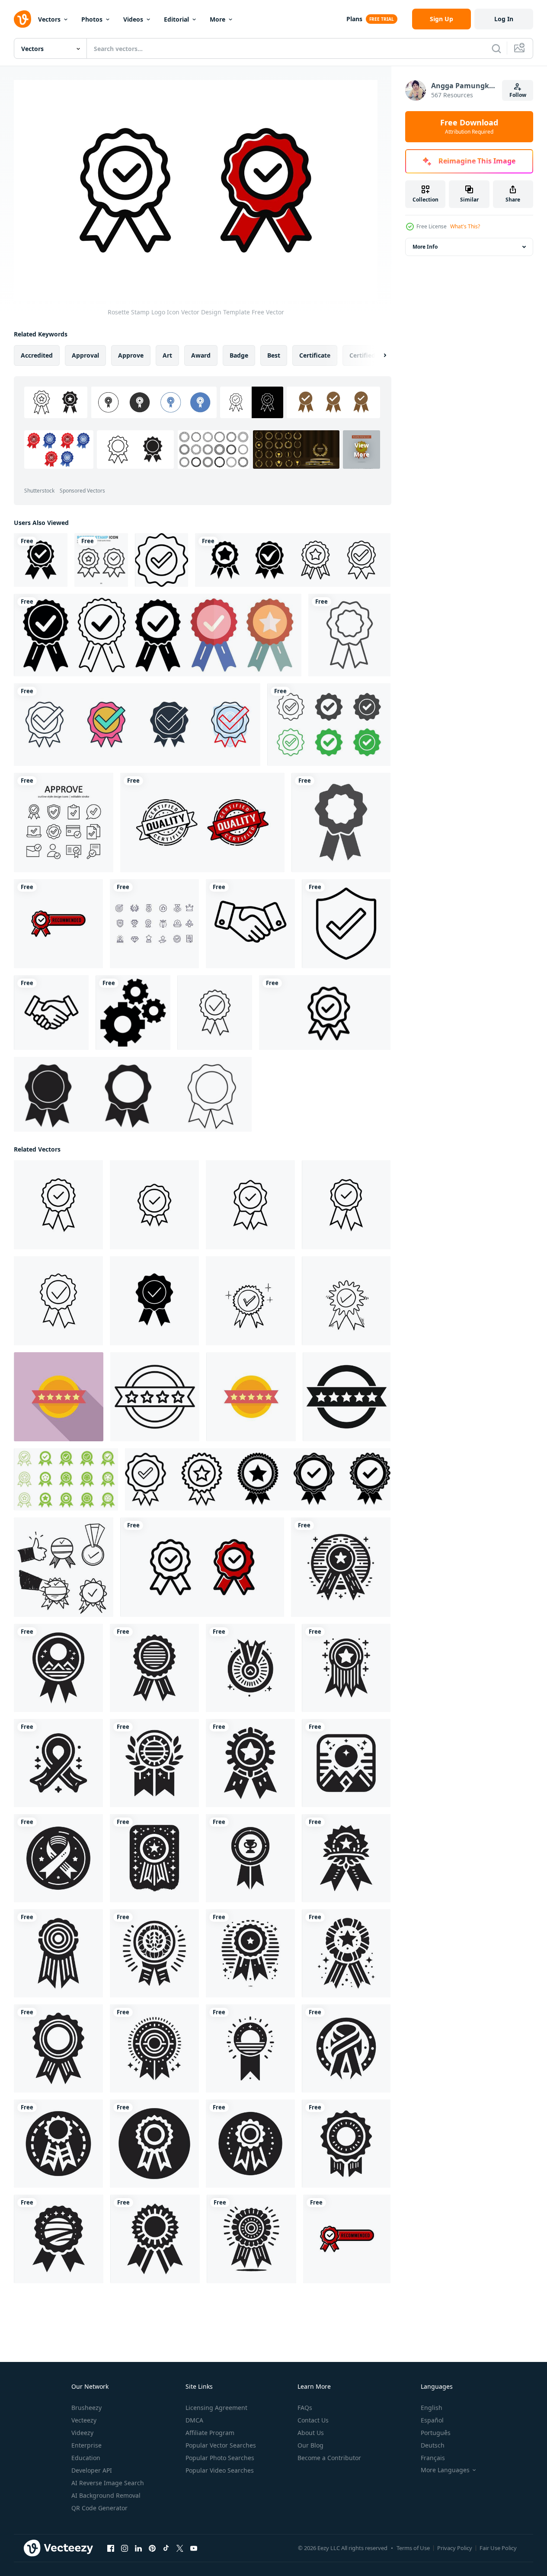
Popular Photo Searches (220, 2458)
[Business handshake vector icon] (51, 1013)
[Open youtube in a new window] (194, 2548)
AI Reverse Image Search (108, 2483)
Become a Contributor (329, 2458)
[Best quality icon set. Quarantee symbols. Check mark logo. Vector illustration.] (66, 1479)
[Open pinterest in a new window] (152, 2548)
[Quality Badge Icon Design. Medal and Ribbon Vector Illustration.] (41, 560)
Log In (504, 19)
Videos (133, 19)
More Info (425, 247)
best (274, 355)
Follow (518, 95)
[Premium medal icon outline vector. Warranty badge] (155, 1397)
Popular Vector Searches (221, 2445)
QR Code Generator (99, 2508)
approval (85, 355)
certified (362, 355)
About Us (311, 2433)
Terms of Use (413, 2548)
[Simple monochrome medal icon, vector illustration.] (133, 1094)
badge (239, 355)
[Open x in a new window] (180, 2548)
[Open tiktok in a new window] (166, 2548)
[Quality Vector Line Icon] (162, 560)
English (432, 2408)
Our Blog (310, 2445)
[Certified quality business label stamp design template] (202, 822)
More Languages (445, 2470)
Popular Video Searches (220, 2470)
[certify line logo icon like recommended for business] (58, 924)
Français (433, 2458)
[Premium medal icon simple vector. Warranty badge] (347, 1397)
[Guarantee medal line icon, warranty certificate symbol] (215, 1013)
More (218, 19)
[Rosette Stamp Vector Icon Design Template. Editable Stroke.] (325, 1013)
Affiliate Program (210, 2433)
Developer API (92, 2470)
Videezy (82, 2433)
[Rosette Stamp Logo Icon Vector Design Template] (202, 1567)
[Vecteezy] (22, 19)
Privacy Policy (455, 2548)
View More (361, 449)
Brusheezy (86, 2408)
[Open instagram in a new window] (125, 2548)
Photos (92, 19)
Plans (354, 19)
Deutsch (433, 2445)
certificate (315, 355)
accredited (37, 355)
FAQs (305, 2408)
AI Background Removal (106, 2495)
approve (131, 355)
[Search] (496, 48)
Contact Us (313, 2420)
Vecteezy (84, 2420)
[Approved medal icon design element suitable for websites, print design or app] (293, 560)
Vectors (49, 19)
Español (432, 2420)
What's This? (465, 226)
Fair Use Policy (498, 2548)
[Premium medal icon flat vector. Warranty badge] (59, 1397)
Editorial (176, 19)
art (167, 355)
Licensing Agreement (216, 2408)
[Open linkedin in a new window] (138, 2548)
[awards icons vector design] (154, 924)
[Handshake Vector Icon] (250, 924)
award (201, 355)
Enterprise (86, 2445)
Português (436, 2433)
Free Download (469, 127)
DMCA (194, 2420)
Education (86, 2458)
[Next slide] (377, 355)
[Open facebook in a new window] (111, 2548)
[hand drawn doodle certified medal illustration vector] (64, 1567)
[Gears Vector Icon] (133, 1013)
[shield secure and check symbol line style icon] (346, 924)
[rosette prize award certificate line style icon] (349, 635)
